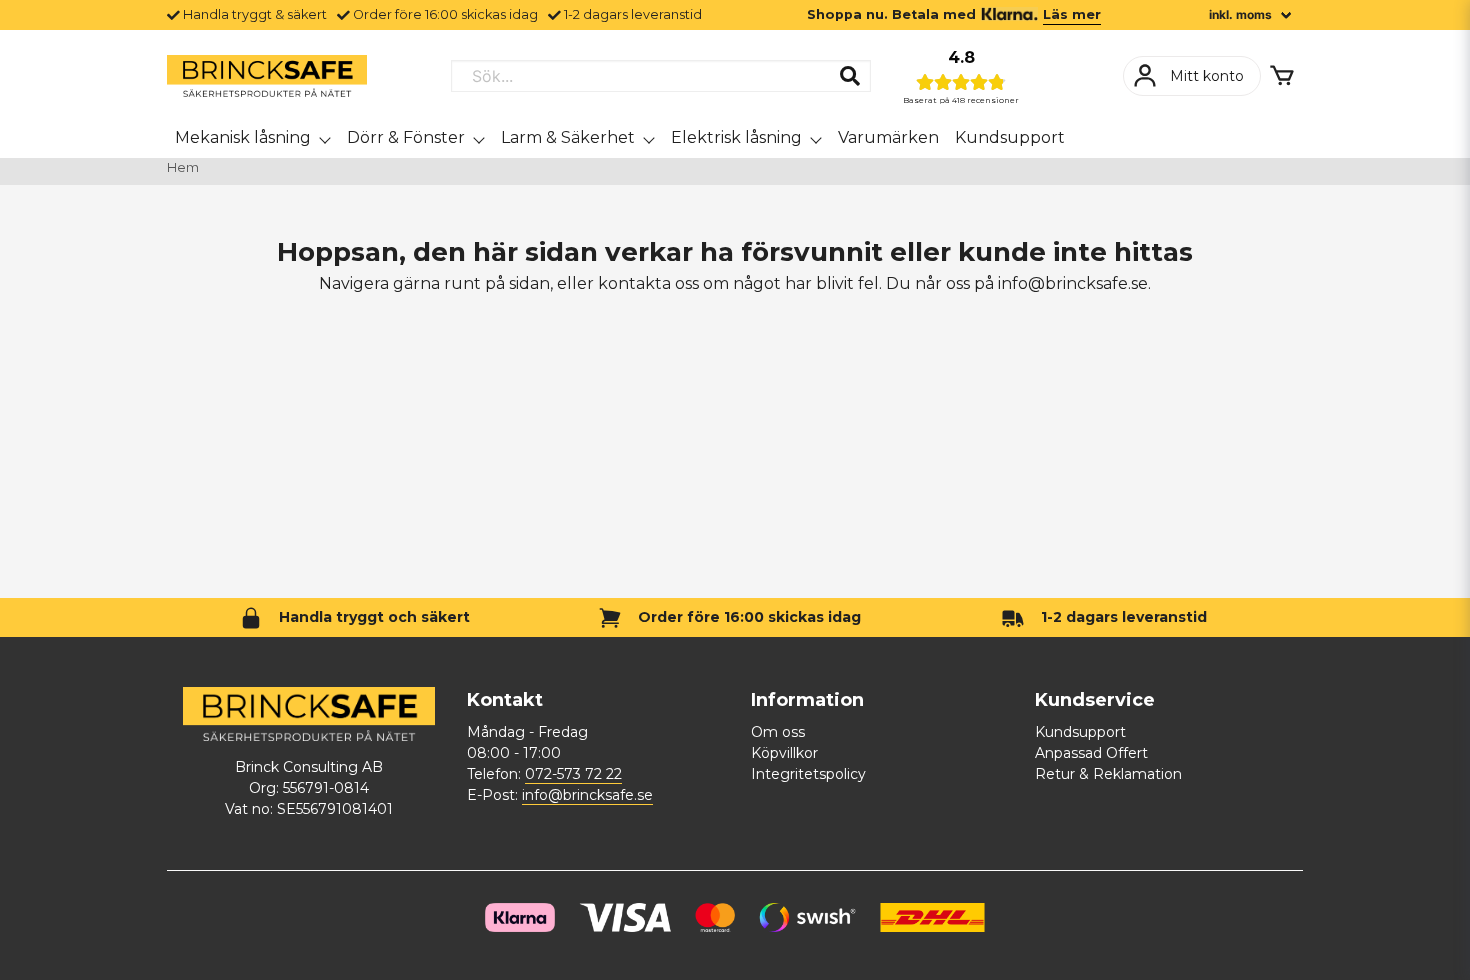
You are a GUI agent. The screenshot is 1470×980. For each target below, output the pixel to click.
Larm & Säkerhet (568, 137)
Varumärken (888, 137)
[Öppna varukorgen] (1282, 76)
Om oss (778, 732)
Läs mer (1072, 14)
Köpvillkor (784, 753)
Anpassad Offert (1091, 753)
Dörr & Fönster (406, 137)
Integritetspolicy (808, 774)
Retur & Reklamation (1108, 774)
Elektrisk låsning (736, 137)
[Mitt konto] (1192, 76)
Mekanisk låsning (243, 137)
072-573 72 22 (573, 774)
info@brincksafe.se (587, 795)
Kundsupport (1010, 137)
